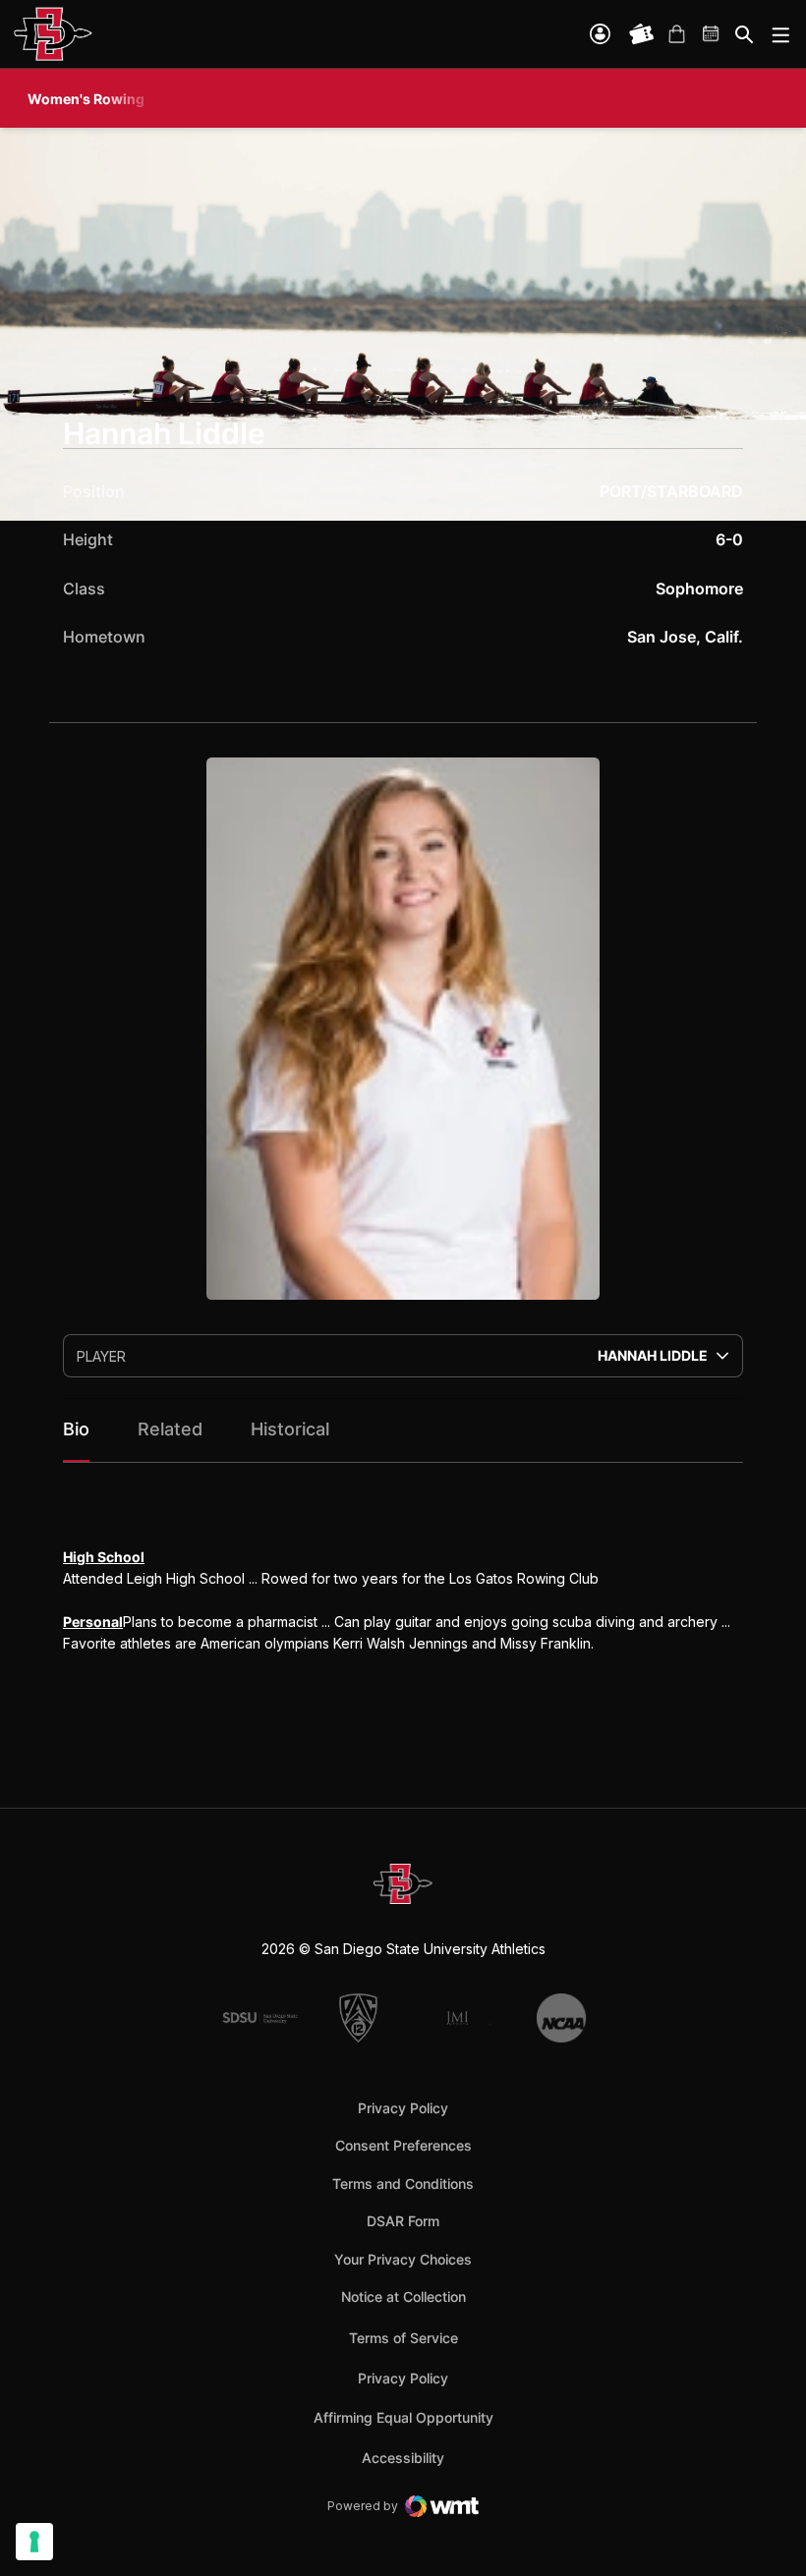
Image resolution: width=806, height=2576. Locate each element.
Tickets (642, 34)
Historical (290, 1429)
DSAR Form (403, 2221)
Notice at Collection (403, 2296)
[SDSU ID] (600, 34)
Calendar (712, 34)
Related (170, 1429)
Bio (76, 1429)
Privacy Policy (403, 2108)
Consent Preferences (403, 2145)
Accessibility (403, 2457)
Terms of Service (403, 2337)
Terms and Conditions (403, 2184)
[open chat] (767, 2532)
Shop (676, 34)
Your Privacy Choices (403, 2259)
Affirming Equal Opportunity (403, 2417)
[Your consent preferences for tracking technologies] (34, 2542)
